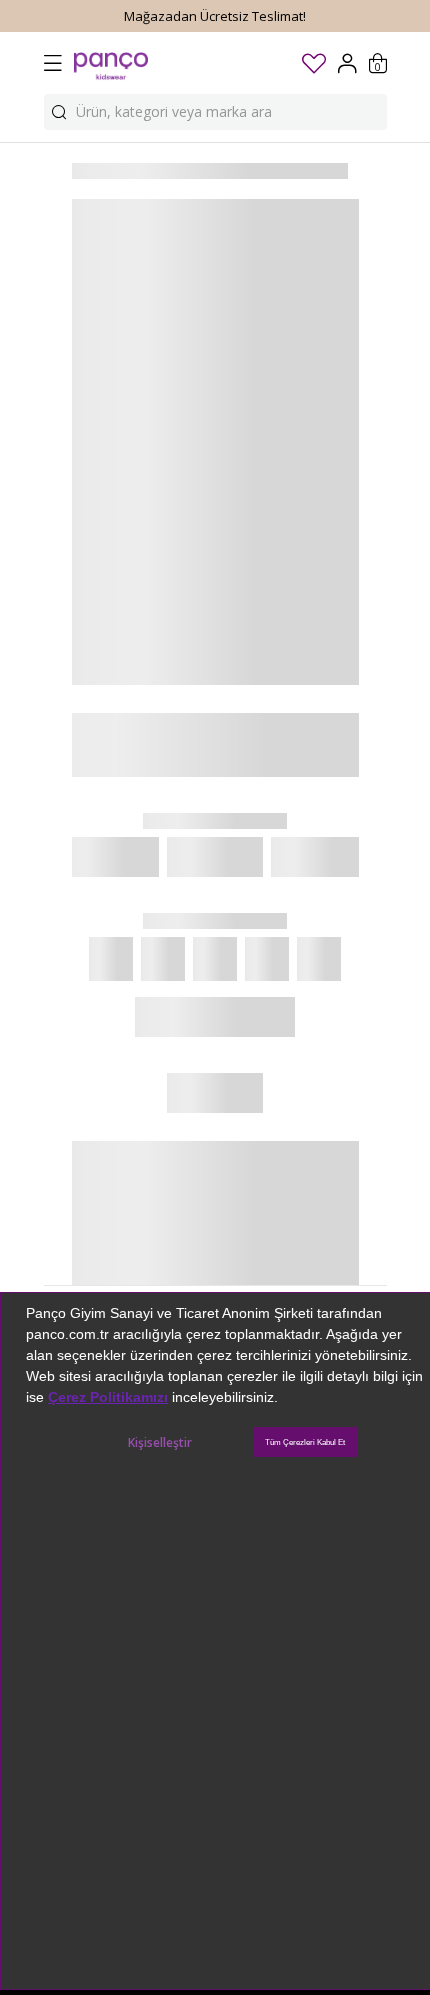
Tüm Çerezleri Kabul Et (305, 1442)
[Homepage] (111, 63)
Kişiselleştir (160, 1442)
